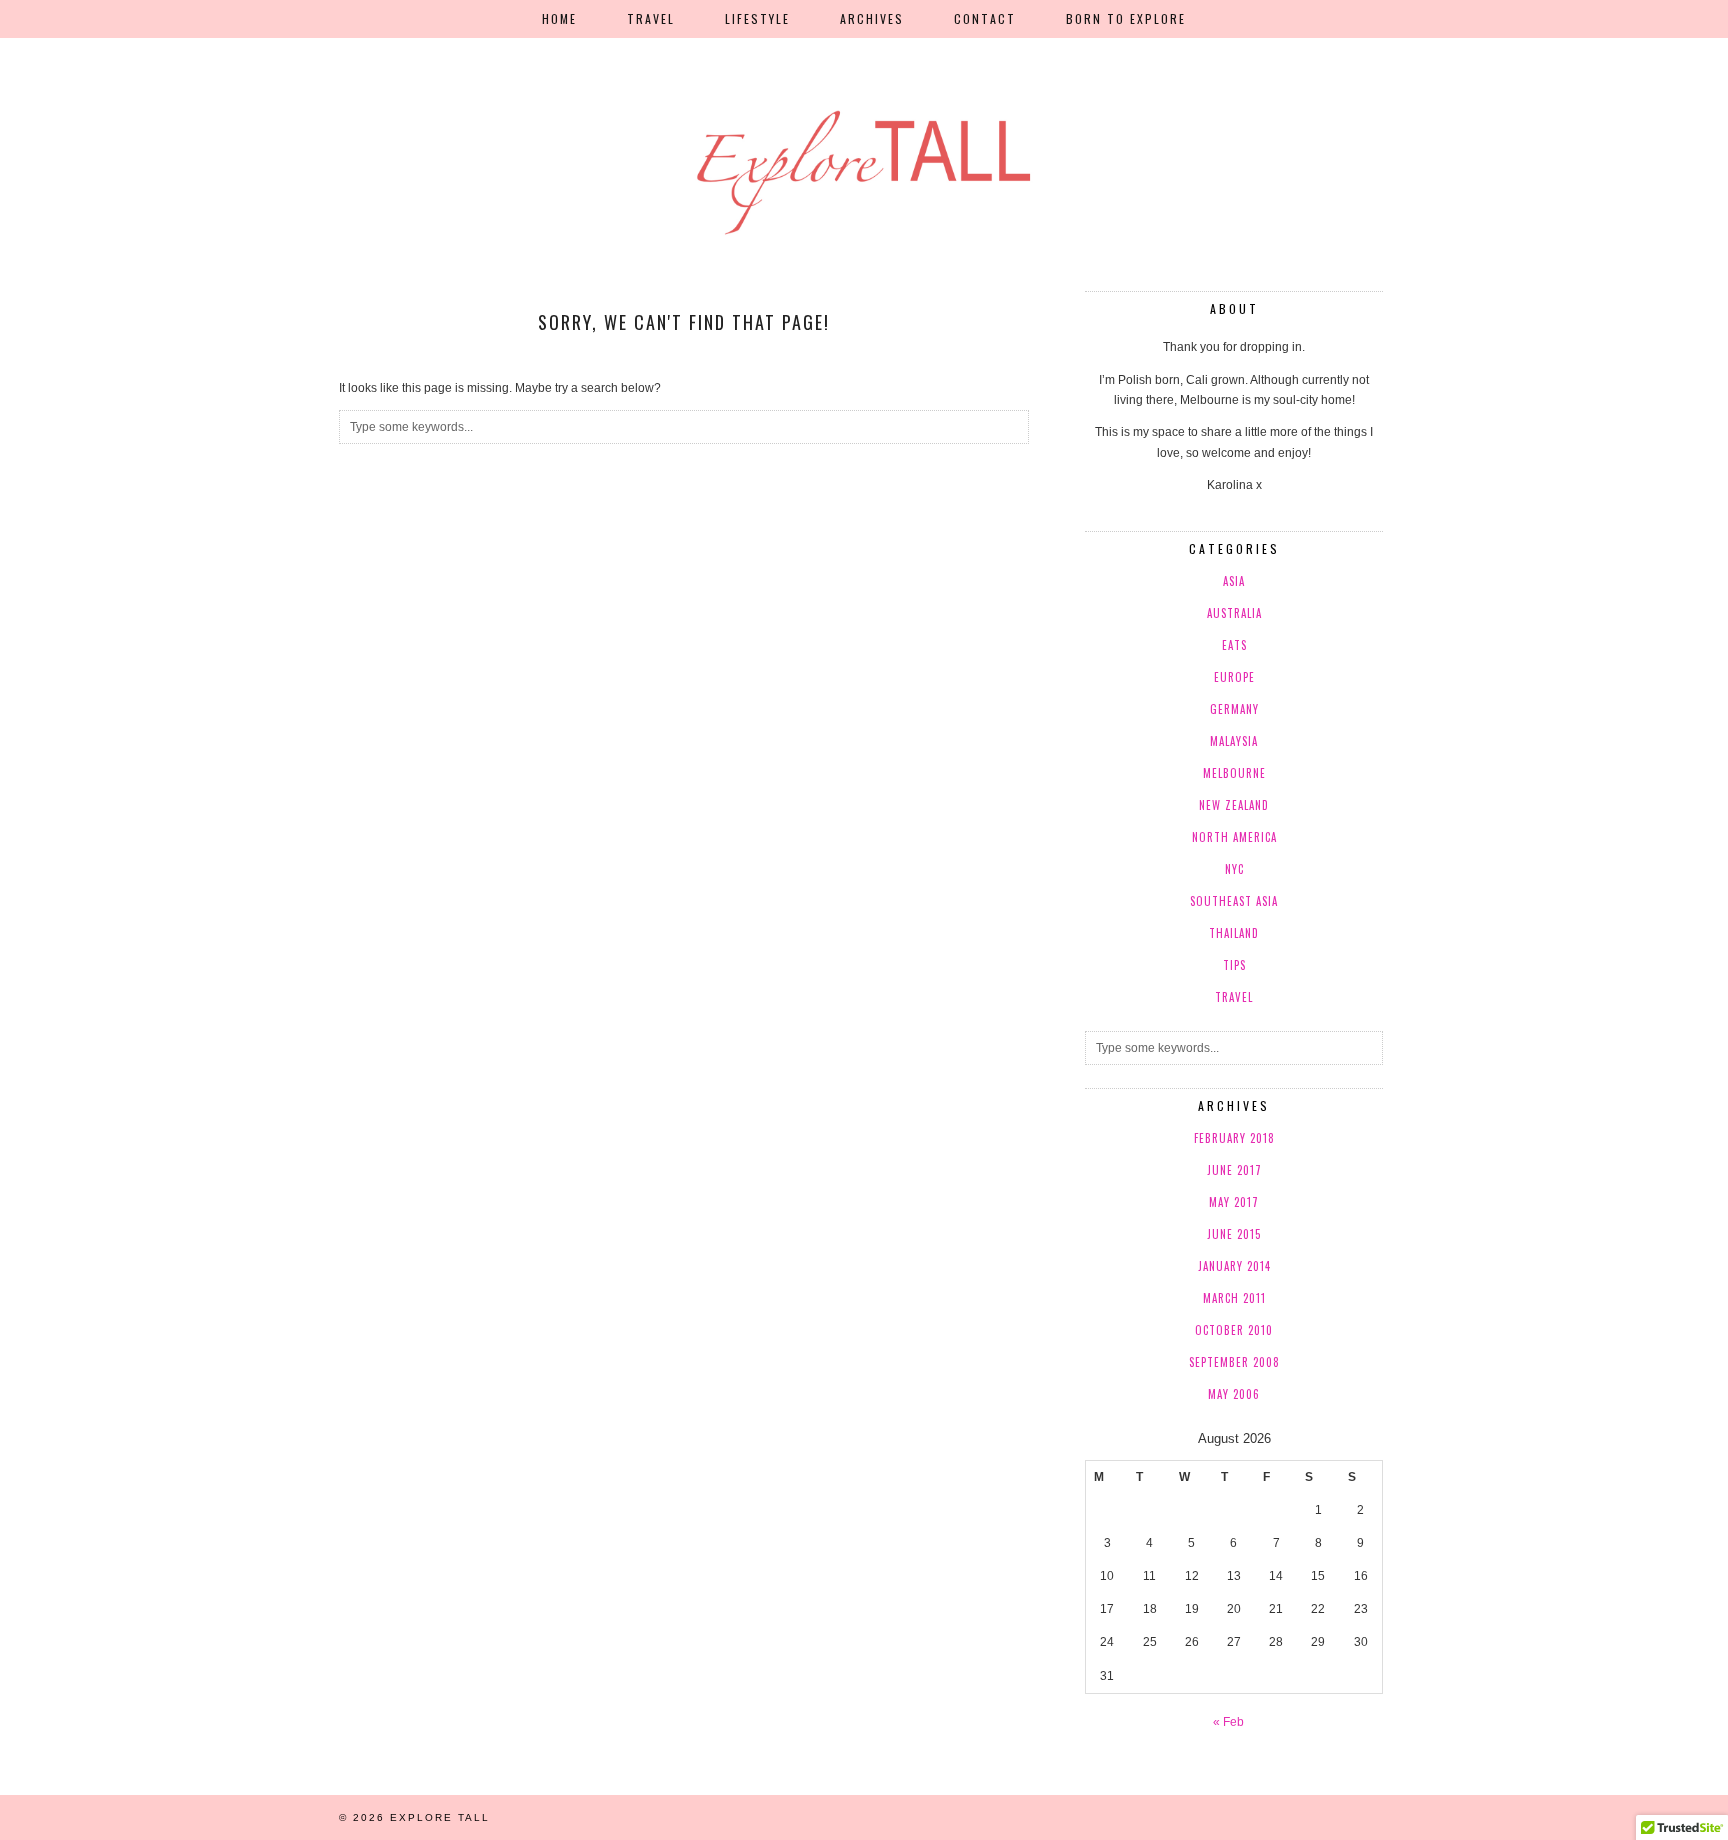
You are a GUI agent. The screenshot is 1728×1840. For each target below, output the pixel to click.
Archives (872, 18)
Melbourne (1234, 773)
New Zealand (1234, 805)
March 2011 (1234, 1298)
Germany (1234, 709)
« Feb (1228, 1722)
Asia (1234, 581)
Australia (1234, 613)
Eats (1234, 645)
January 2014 (1234, 1266)
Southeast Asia (1234, 901)
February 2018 (1234, 1138)
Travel (651, 18)
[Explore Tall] (864, 120)
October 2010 (1234, 1330)
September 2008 (1234, 1362)
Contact (985, 18)
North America (1234, 837)
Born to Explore (1126, 18)
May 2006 (1234, 1394)
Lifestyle (757, 18)
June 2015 (1234, 1234)
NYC (1234, 869)
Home (559, 18)
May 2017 (1234, 1202)
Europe (1234, 677)
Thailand (1234, 933)
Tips (1234, 965)
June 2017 (1234, 1170)
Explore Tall (440, 1817)
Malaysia (1234, 741)
